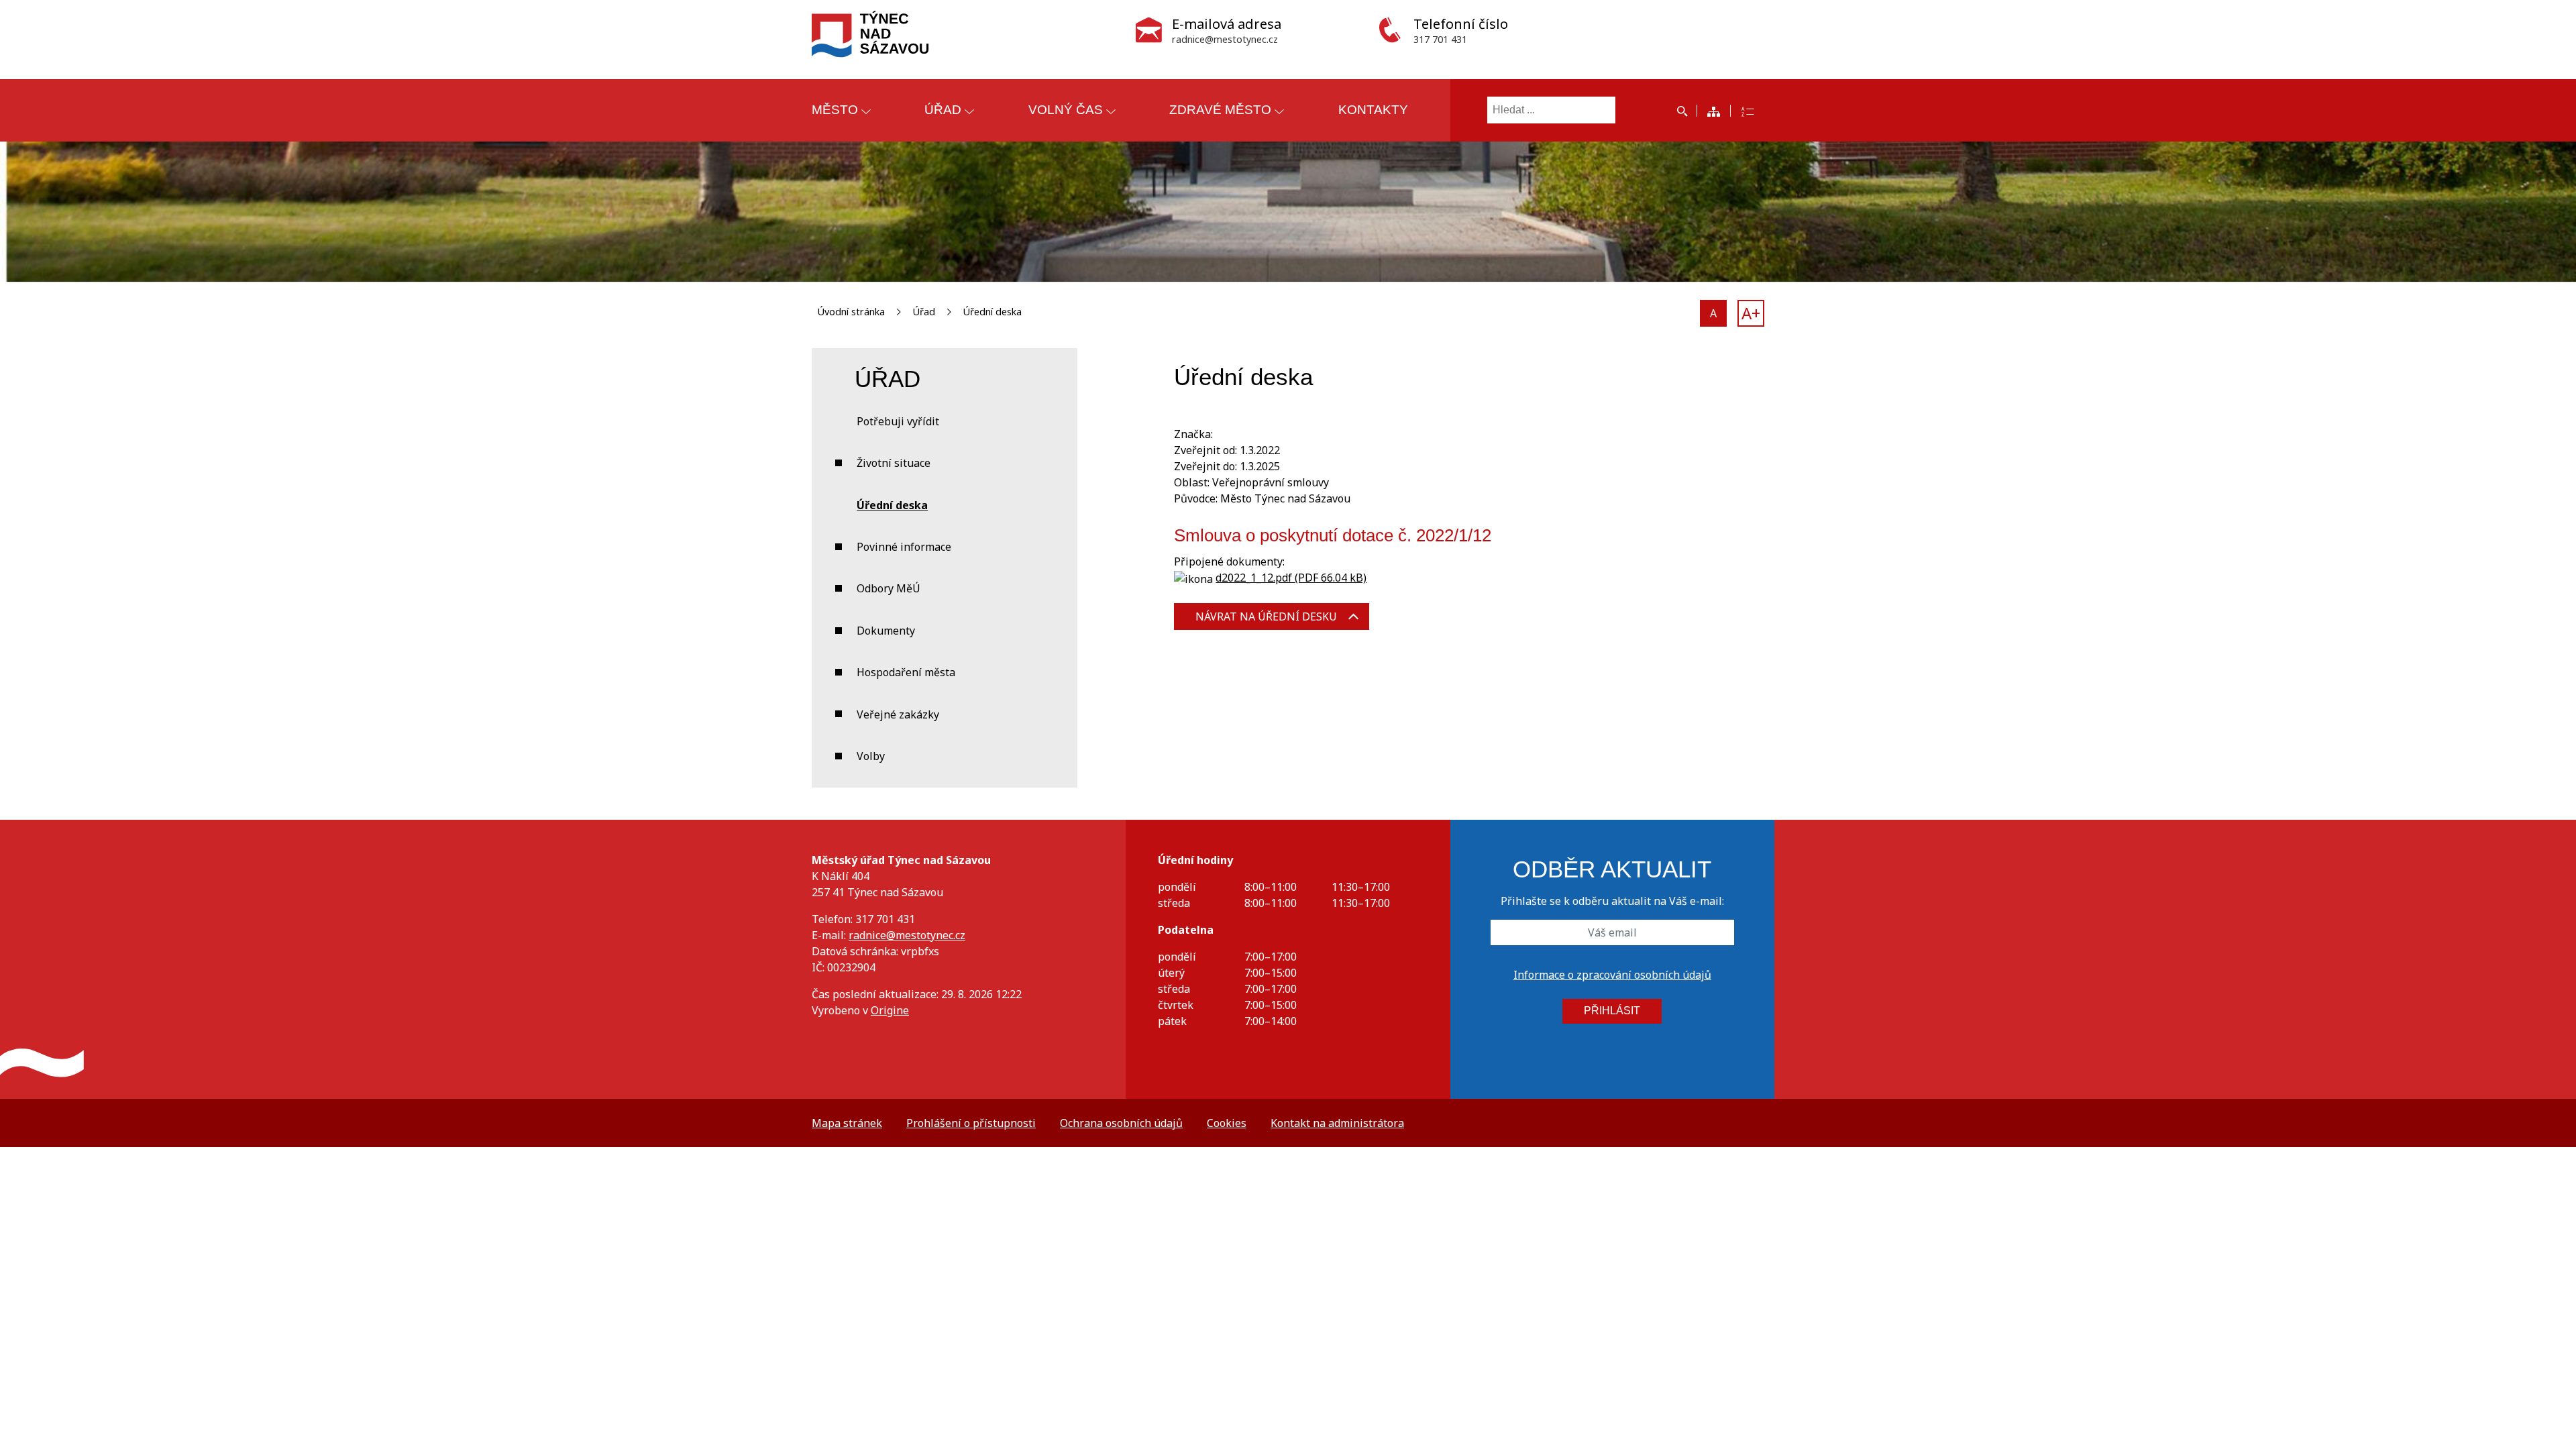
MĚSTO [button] (835, 110)
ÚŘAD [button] (943, 110)
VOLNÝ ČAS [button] (1066, 110)
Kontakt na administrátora (1337, 1123)
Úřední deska (992, 312)
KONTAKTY (1373, 110)
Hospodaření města (906, 672)
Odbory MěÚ (889, 588)
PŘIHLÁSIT (1612, 1011)
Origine (890, 1010)
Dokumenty (886, 631)
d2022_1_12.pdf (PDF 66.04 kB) (1291, 578)
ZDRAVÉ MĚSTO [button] (1220, 110)
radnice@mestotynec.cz (907, 935)
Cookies (1227, 1123)
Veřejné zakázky (898, 714)
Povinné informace (904, 547)
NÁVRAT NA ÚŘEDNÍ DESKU (1266, 616)
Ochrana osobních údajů (1121, 1123)
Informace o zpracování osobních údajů (1612, 975)
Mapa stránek (847, 1123)
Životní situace (894, 463)
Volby (871, 756)
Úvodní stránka (851, 312)
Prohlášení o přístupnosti (971, 1123)
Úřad (924, 312)
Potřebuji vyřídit (898, 421)
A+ (1751, 313)
